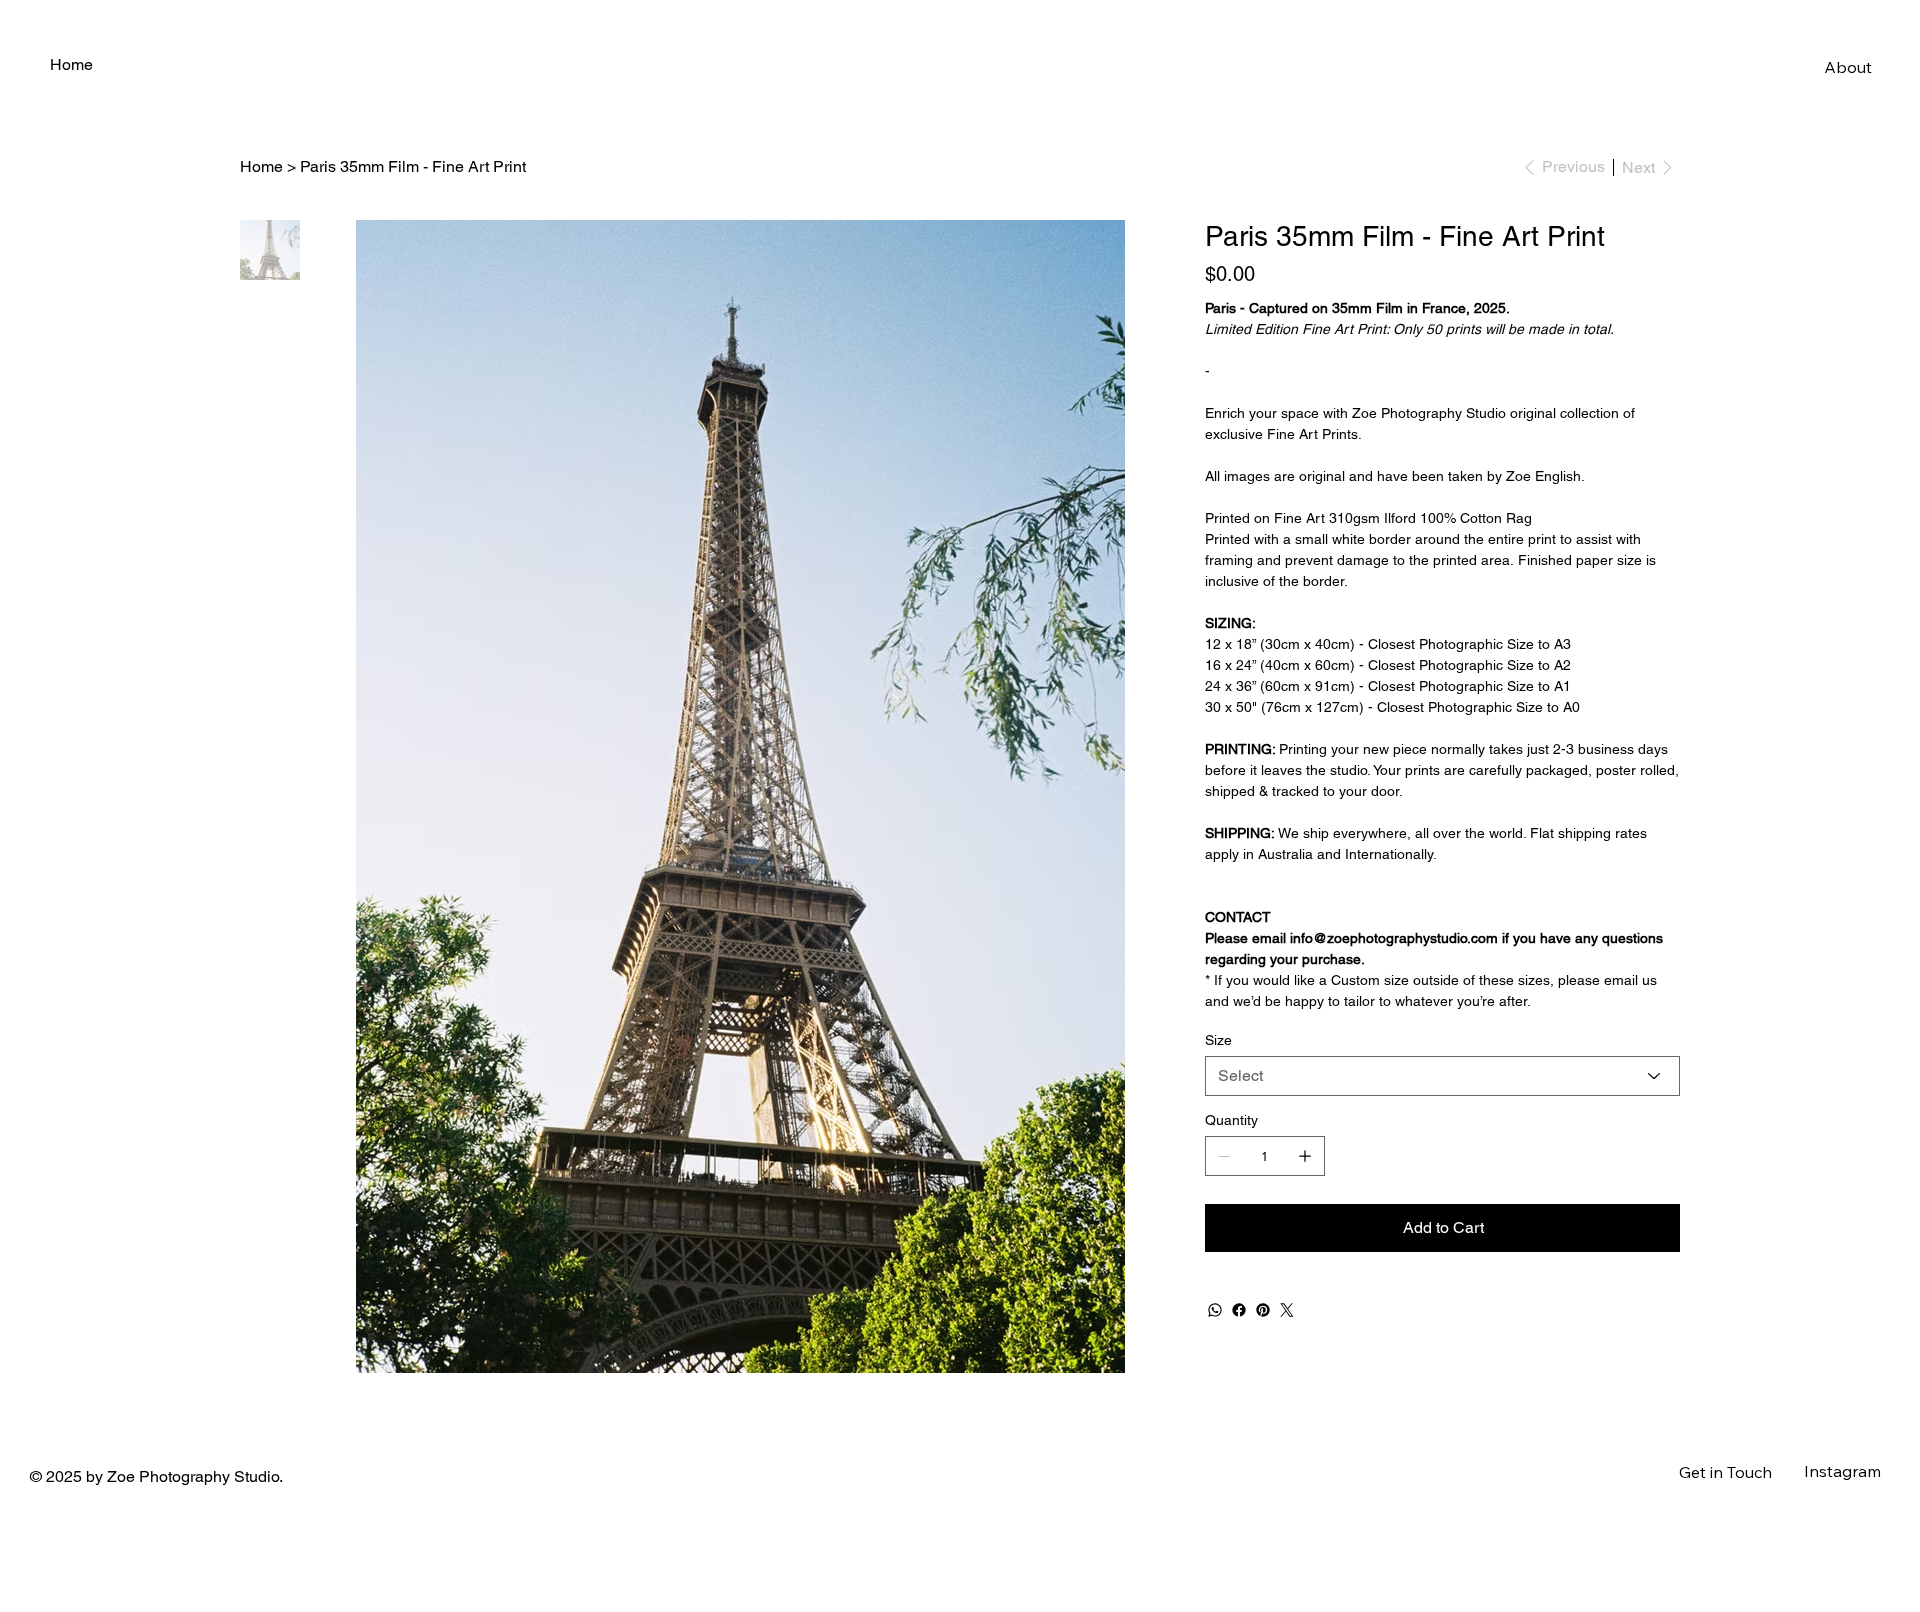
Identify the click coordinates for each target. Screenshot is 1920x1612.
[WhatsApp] (1215, 1310)
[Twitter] (1287, 1310)
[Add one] (1305, 1156)
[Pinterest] (1263, 1310)
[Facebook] (1239, 1310)
